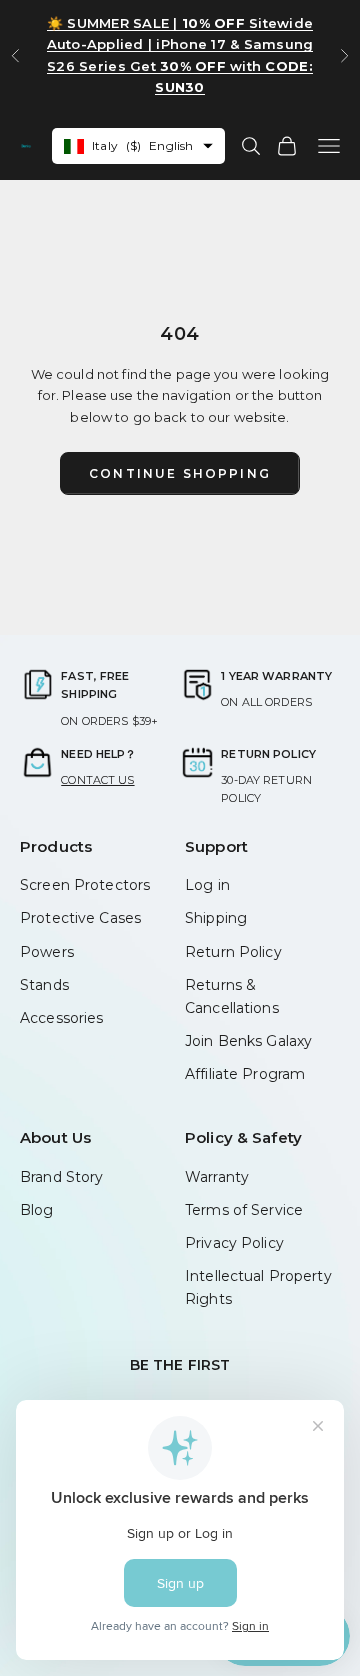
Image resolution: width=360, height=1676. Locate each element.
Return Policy (233, 952)
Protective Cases (80, 918)
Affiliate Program (245, 1074)
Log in (207, 885)
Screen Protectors (85, 885)
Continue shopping (180, 473)
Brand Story (61, 1177)
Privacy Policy (234, 1243)
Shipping (216, 918)
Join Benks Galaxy (248, 1041)
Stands (44, 985)
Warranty (217, 1177)
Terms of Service (244, 1210)
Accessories (61, 1018)
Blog (37, 1210)
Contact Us (97, 780)
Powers (47, 952)
